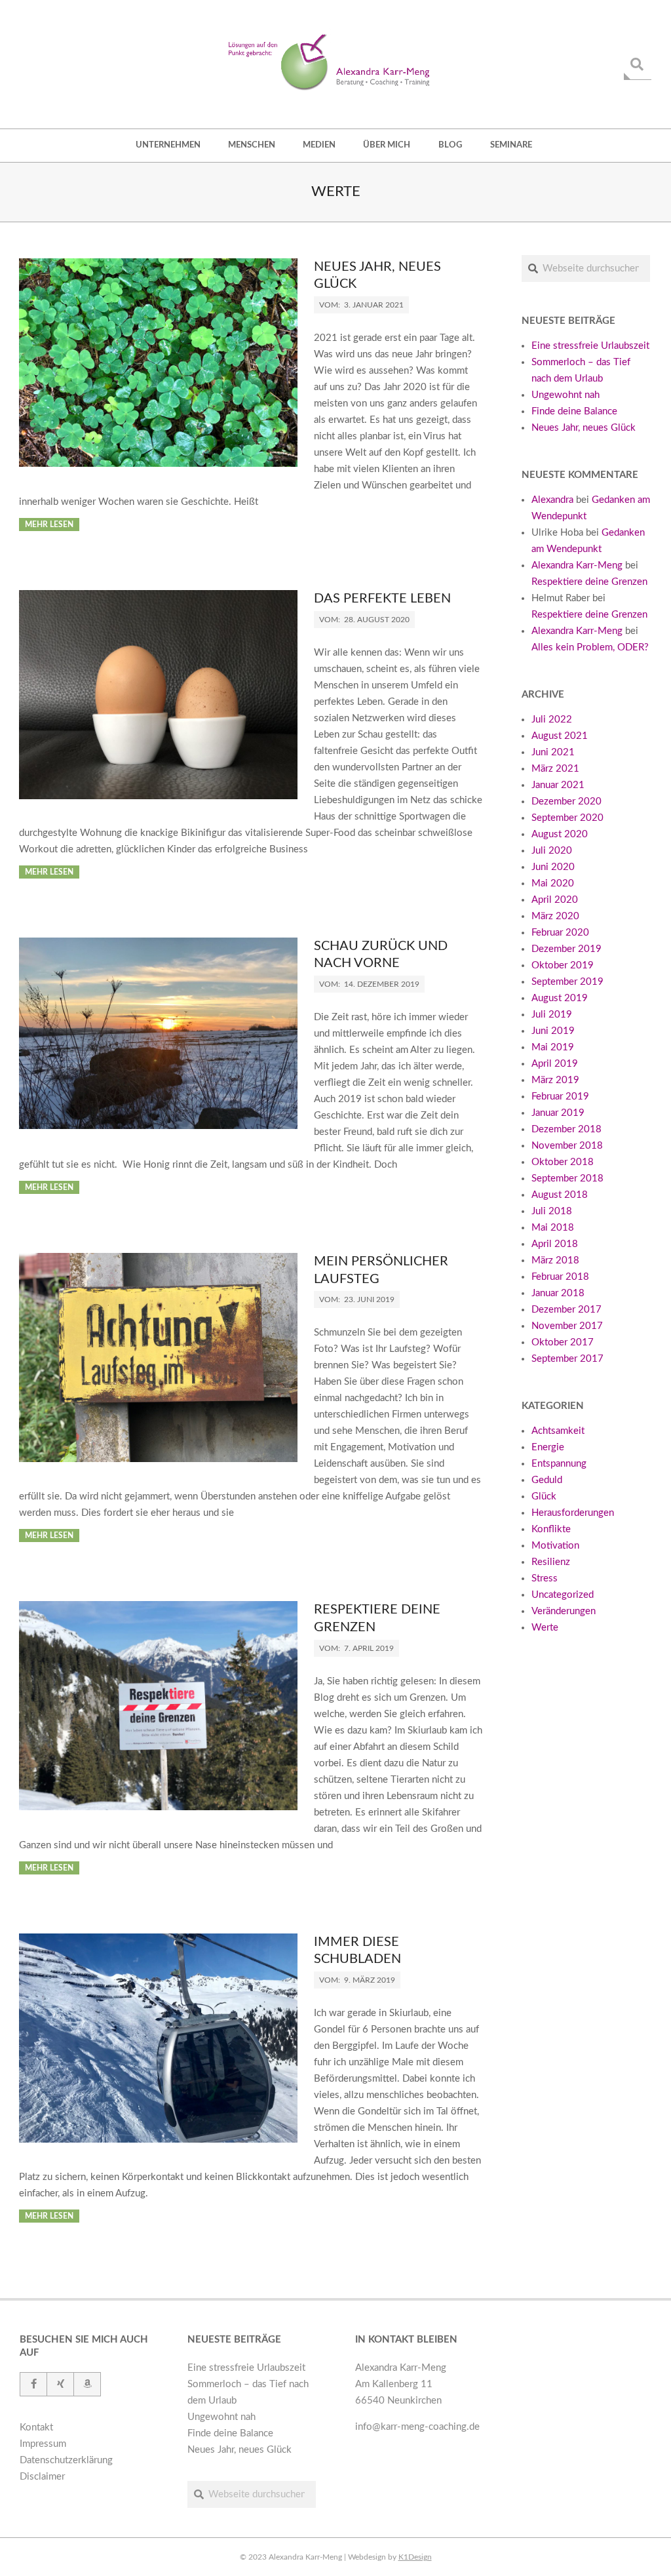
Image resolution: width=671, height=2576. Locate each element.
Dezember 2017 (566, 1310)
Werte (545, 1628)
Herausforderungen (573, 1513)
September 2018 (567, 1179)
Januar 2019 (558, 1113)
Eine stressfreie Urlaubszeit (590, 346)
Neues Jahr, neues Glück (584, 428)
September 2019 (567, 982)
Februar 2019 (560, 1097)
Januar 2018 (558, 1293)
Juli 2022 (552, 720)
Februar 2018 (560, 1277)
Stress (545, 1578)
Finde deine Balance (574, 411)
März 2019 (555, 1080)
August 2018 (560, 1195)
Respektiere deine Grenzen (589, 582)
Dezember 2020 (566, 802)
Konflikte (551, 1529)
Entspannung (559, 1464)
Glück (544, 1496)
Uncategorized (563, 1595)
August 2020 (560, 834)
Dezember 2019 (566, 949)
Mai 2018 (553, 1228)
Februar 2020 (560, 933)
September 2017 (567, 1359)
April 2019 (555, 1064)
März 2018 (555, 1260)
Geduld (547, 1480)
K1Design (415, 2557)
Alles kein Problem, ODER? (590, 647)
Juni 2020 (553, 867)
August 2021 (560, 736)
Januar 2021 (558, 785)
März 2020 (555, 916)
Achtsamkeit (558, 1431)
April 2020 (555, 900)
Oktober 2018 (563, 1162)
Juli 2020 (552, 851)
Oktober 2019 (563, 965)
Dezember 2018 (566, 1129)
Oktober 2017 (563, 1342)
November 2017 (567, 1326)
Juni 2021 (553, 752)
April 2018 (555, 1244)
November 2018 (567, 1146)
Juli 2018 (552, 1211)
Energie (548, 1447)
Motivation (555, 1546)
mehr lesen (49, 525)
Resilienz (551, 1562)
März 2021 (555, 769)
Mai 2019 (553, 1047)
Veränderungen (564, 1611)
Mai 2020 (553, 883)
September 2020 (567, 818)
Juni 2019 (553, 1031)
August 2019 (560, 998)
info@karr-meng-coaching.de (417, 2427)
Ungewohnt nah (566, 395)
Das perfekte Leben (382, 599)
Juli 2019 (552, 1015)
